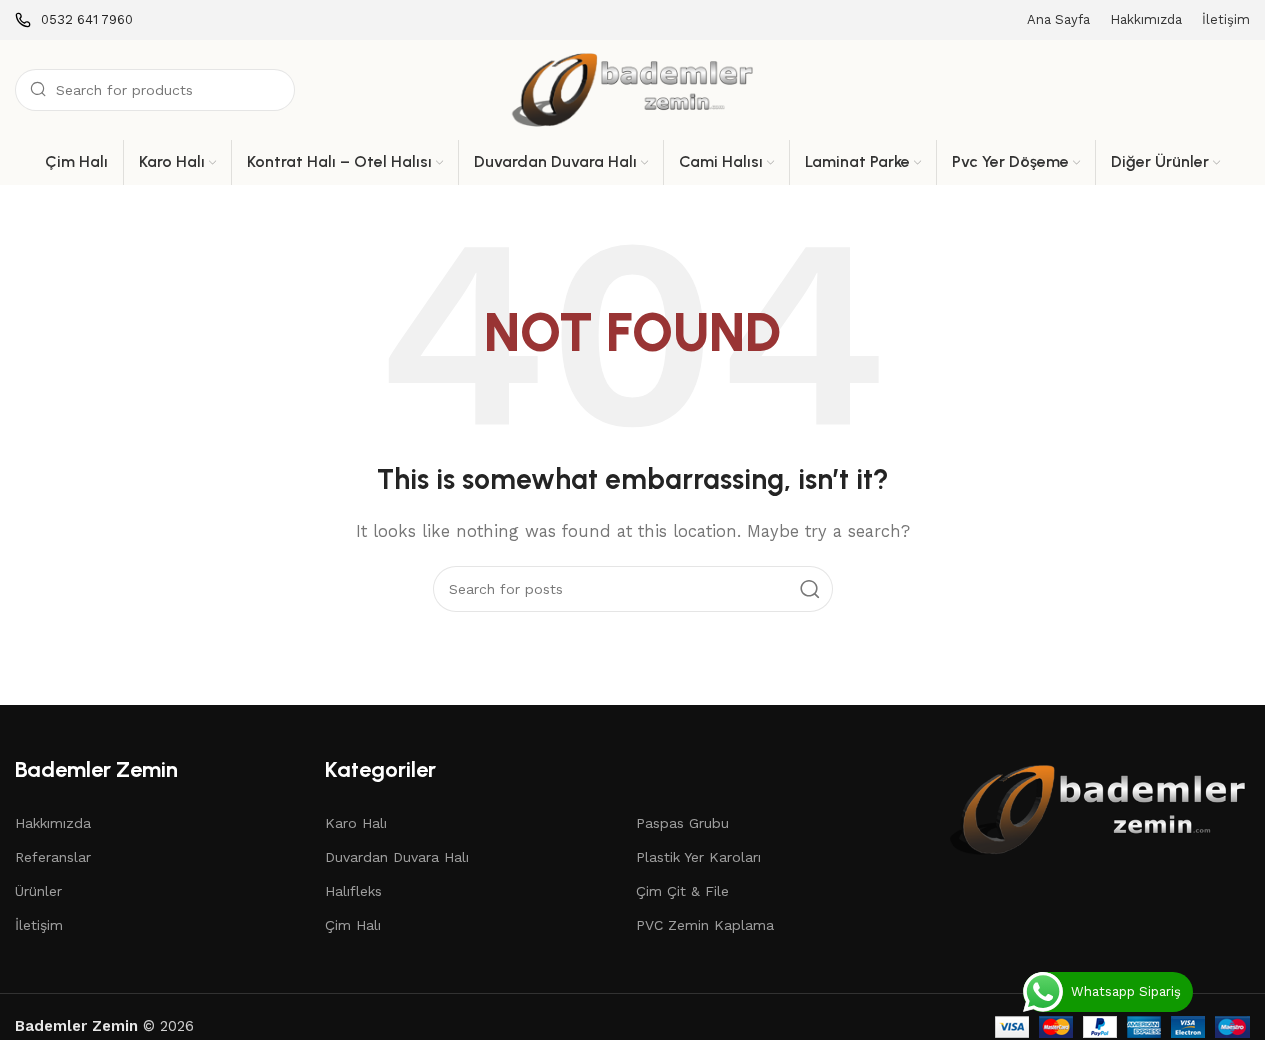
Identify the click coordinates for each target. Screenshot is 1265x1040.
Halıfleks (353, 891)
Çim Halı (353, 925)
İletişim (39, 925)
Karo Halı (356, 823)
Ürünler (38, 891)
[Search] (810, 589)
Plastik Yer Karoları (698, 857)
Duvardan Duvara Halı (397, 857)
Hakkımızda (53, 823)
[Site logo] (633, 89)
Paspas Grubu (682, 823)
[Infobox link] (74, 20)
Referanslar (53, 857)
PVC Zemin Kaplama (705, 925)
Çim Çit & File (682, 891)
